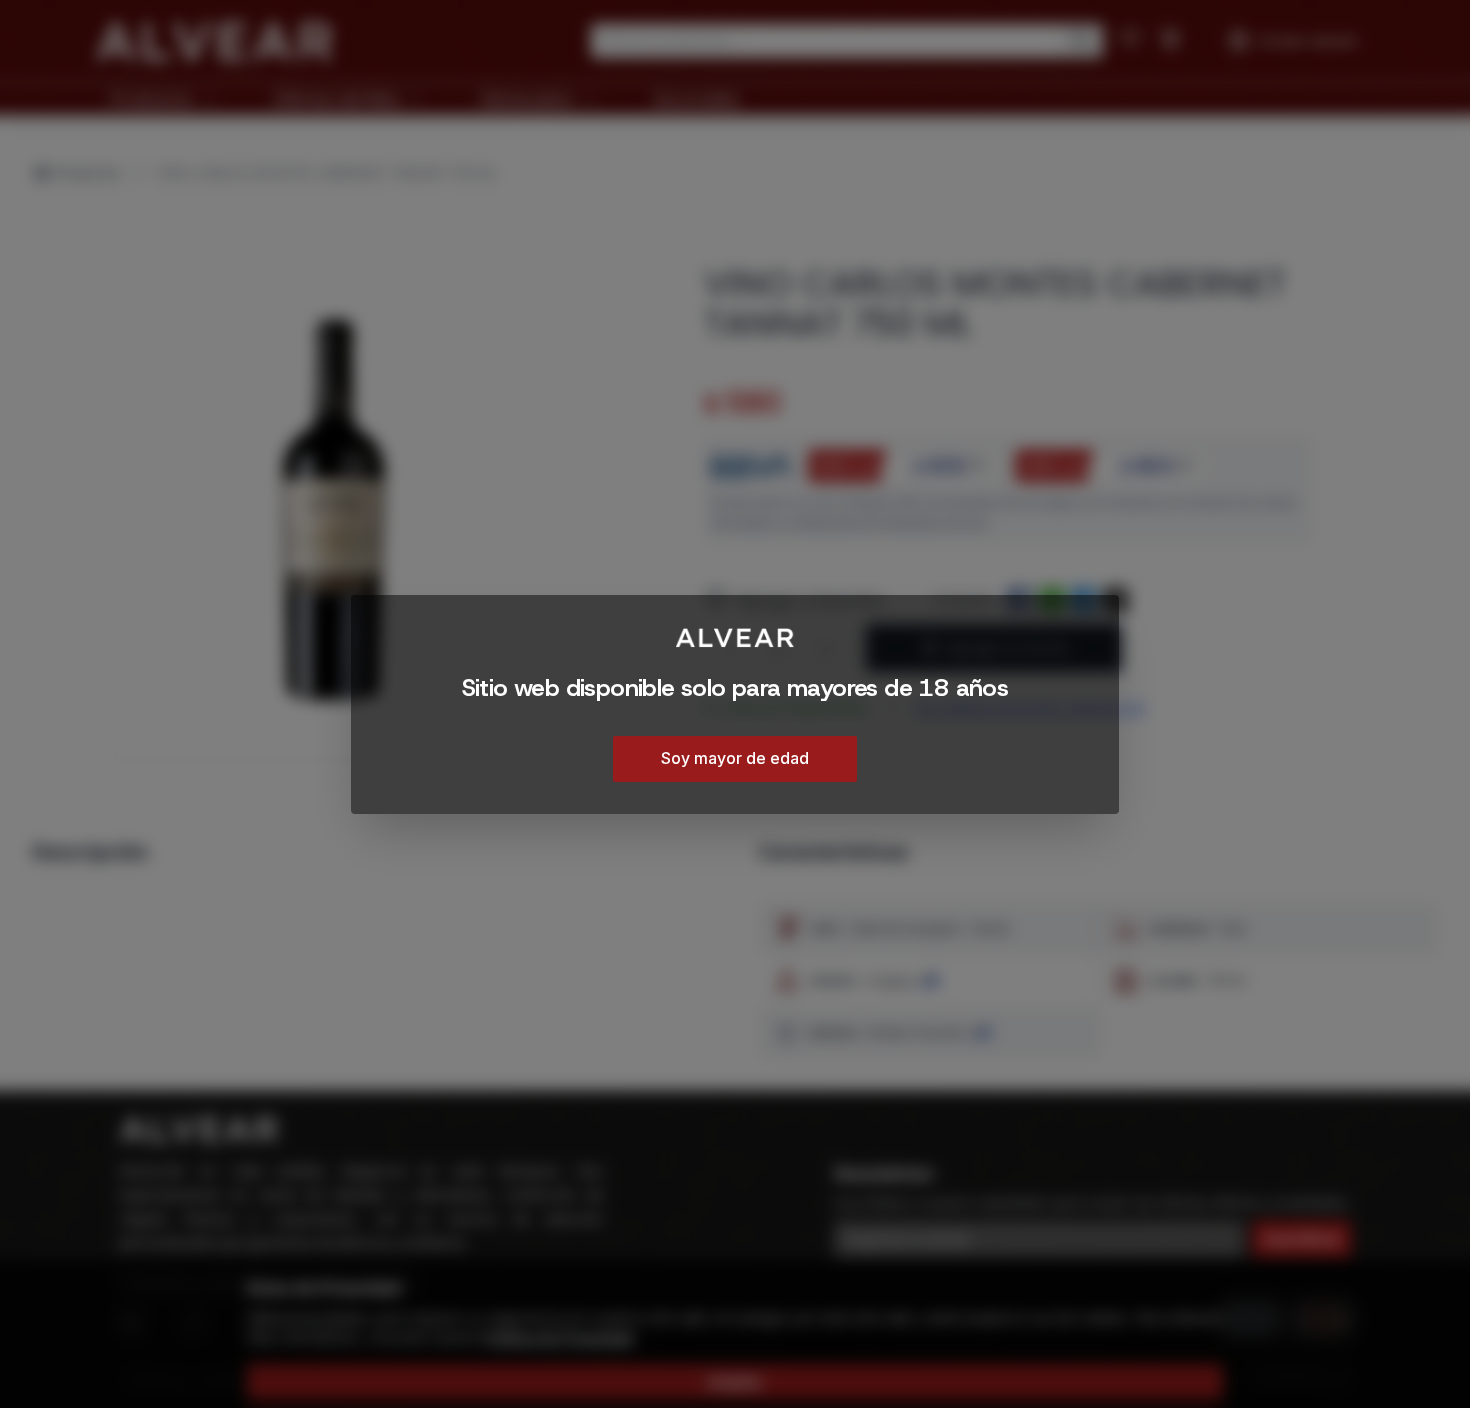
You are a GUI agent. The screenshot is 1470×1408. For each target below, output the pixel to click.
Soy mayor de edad (735, 757)
